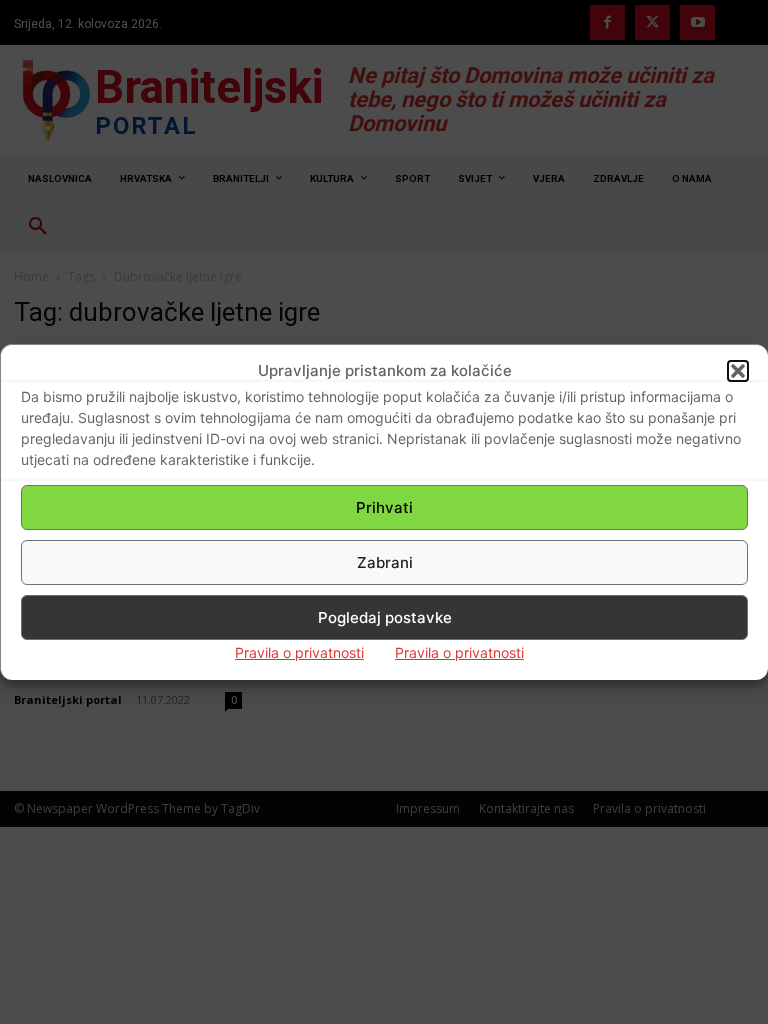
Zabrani (385, 562)
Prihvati (384, 507)
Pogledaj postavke (385, 617)
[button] (738, 371)
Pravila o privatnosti (299, 652)
